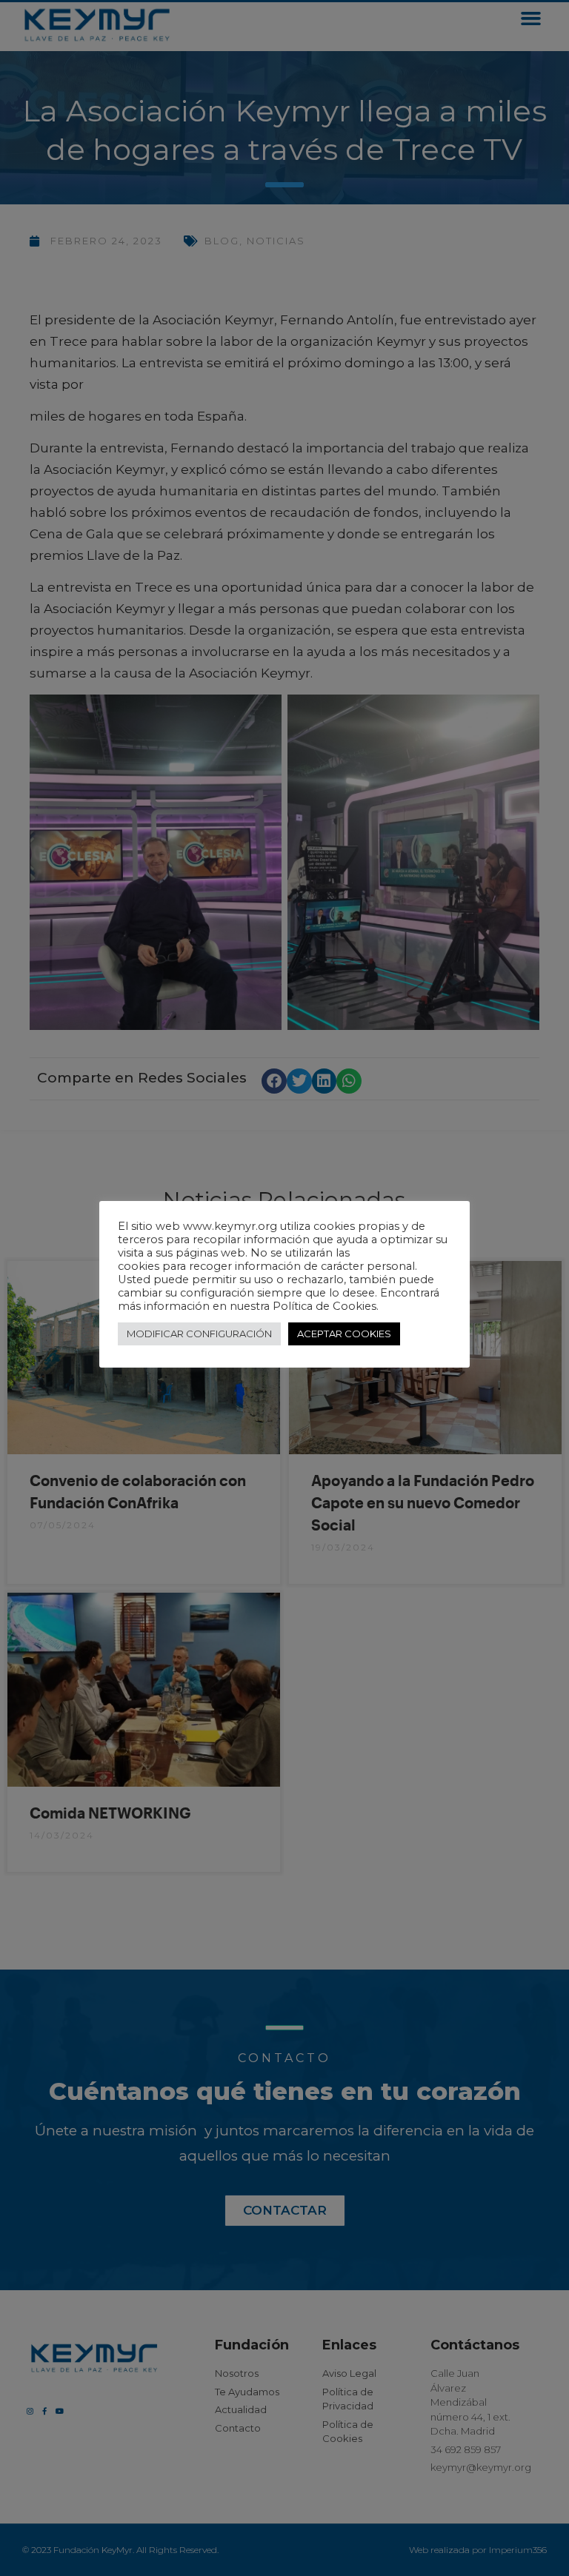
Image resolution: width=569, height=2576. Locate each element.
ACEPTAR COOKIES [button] (344, 1334)
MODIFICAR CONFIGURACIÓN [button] (199, 1334)
